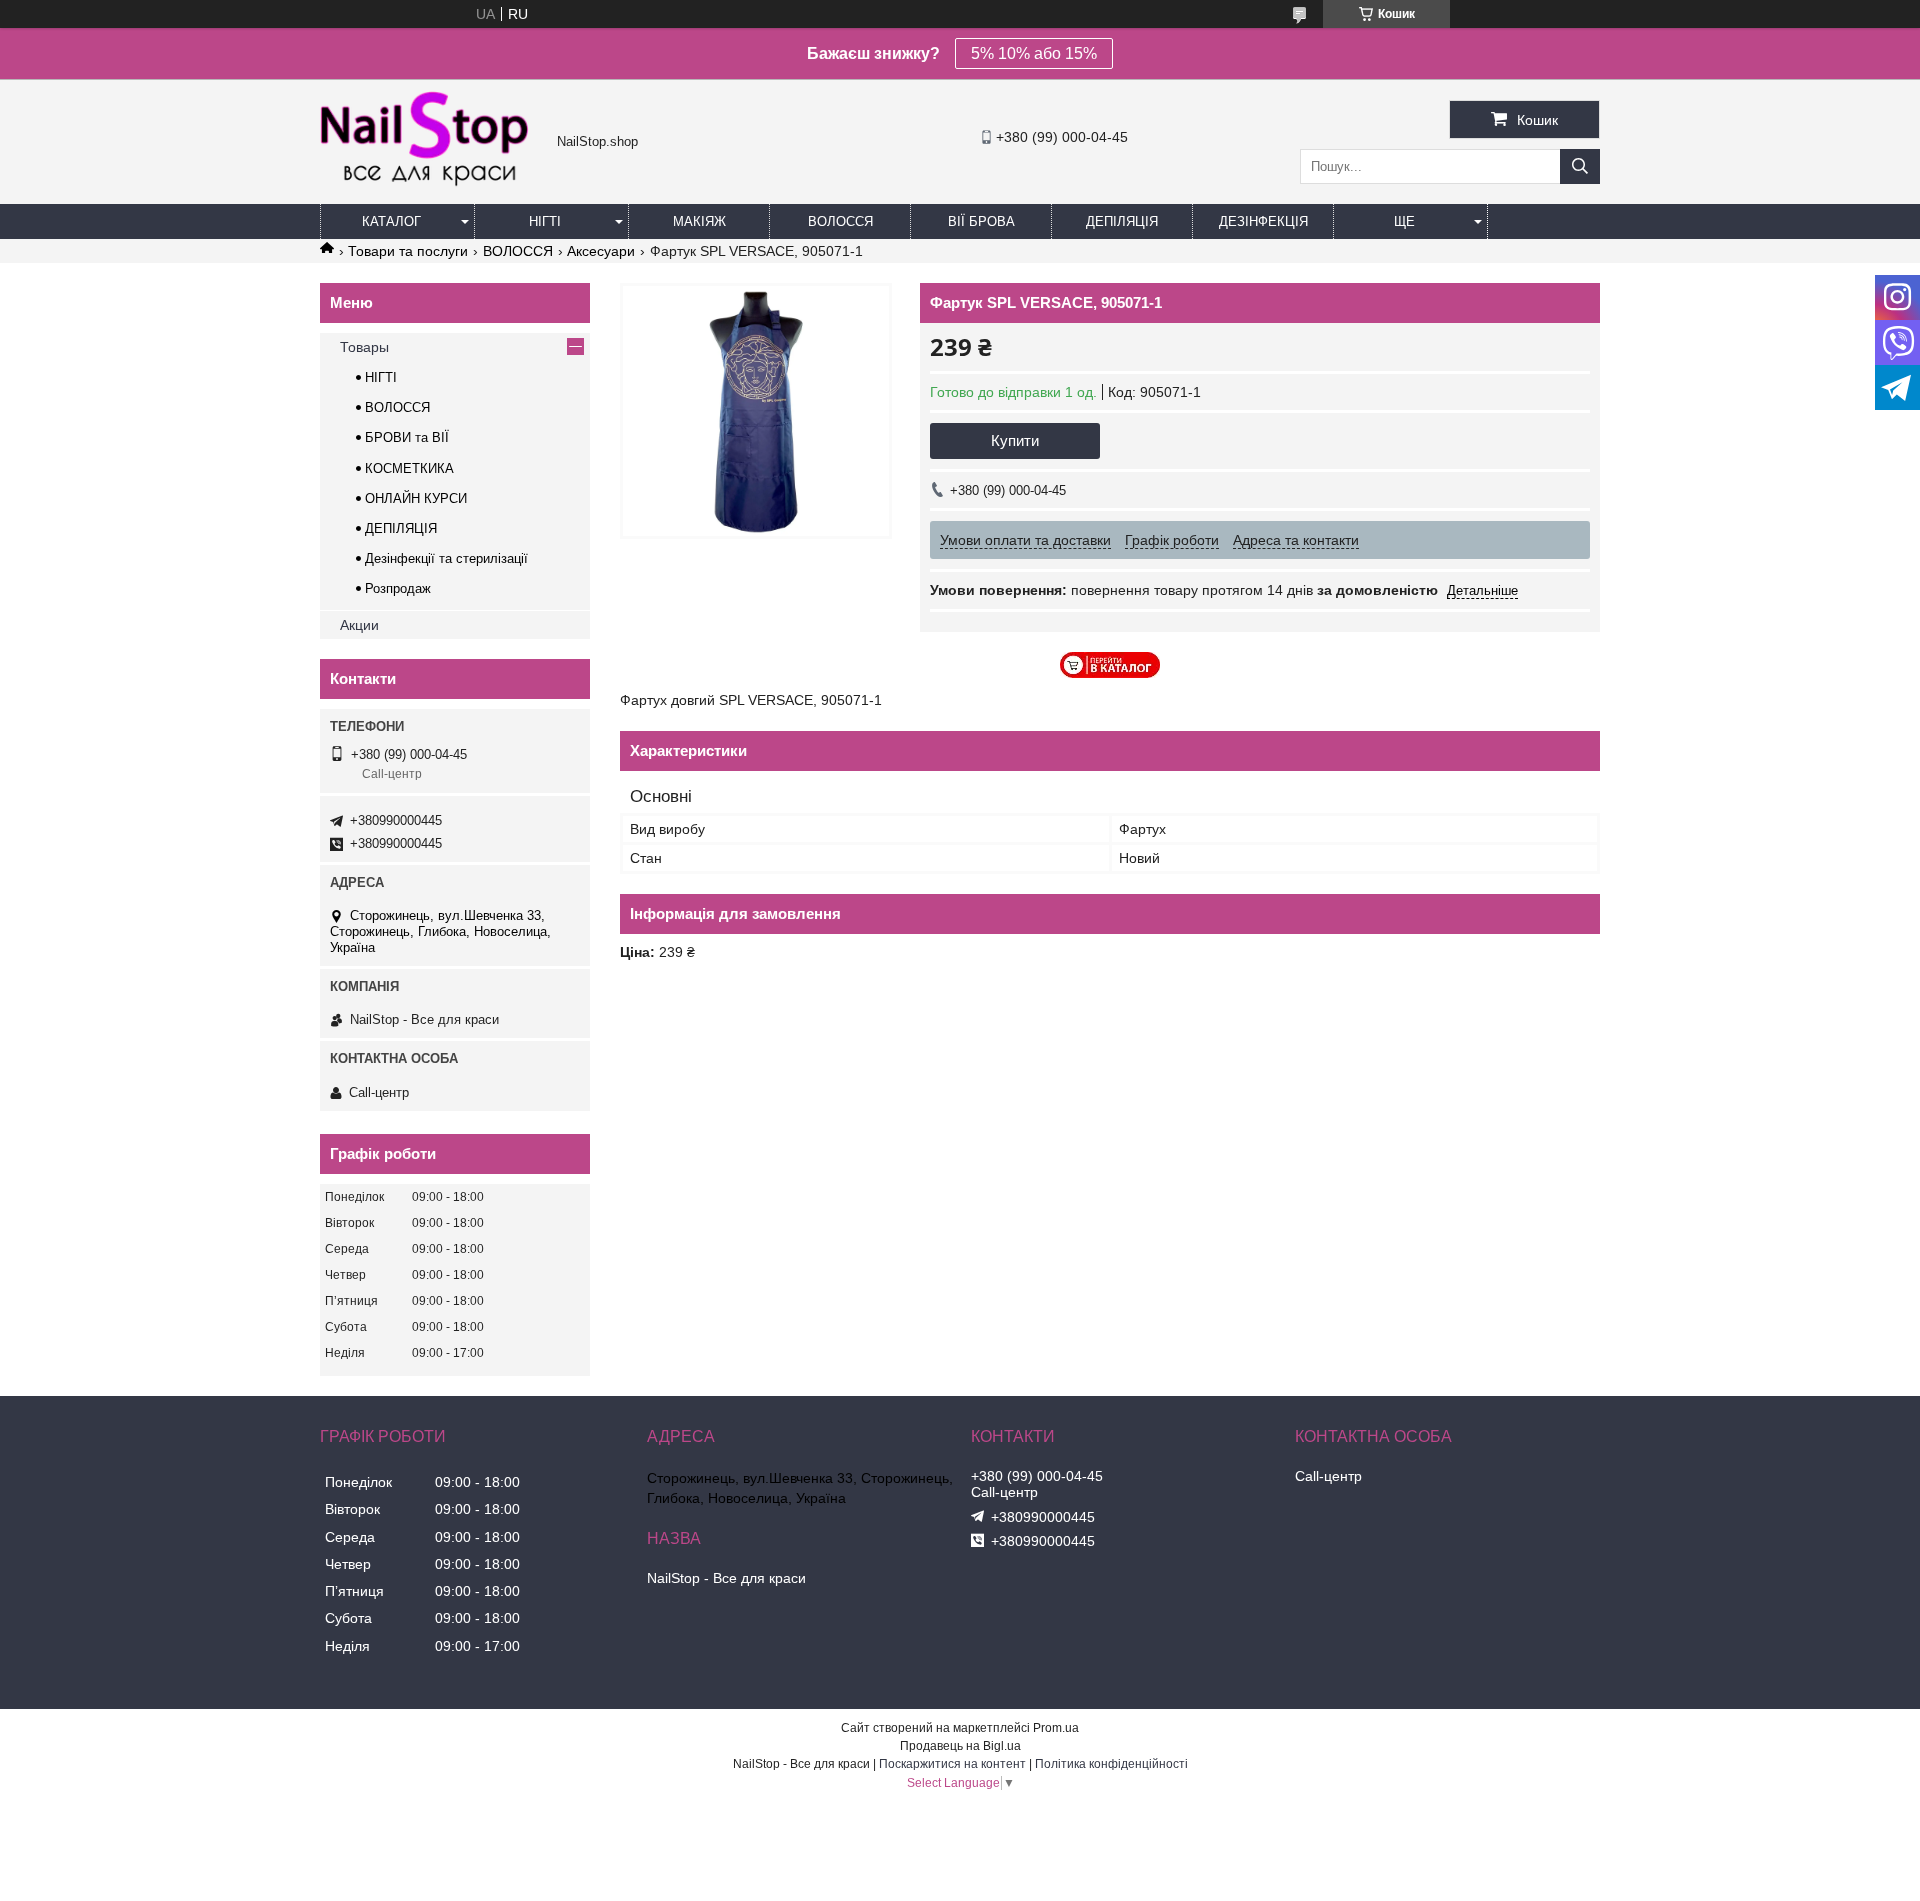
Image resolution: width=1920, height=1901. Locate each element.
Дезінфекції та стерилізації (446, 558)
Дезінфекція (1263, 221)
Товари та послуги (408, 251)
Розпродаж (398, 588)
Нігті (545, 221)
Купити (1015, 440)
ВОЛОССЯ (518, 251)
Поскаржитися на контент (952, 1764)
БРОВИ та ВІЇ (407, 437)
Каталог (391, 221)
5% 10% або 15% (1034, 53)
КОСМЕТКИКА (409, 468)
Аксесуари (601, 251)
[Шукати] (1580, 166)
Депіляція (1122, 221)
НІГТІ (381, 377)
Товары (364, 347)
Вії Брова (981, 221)
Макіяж (699, 221)
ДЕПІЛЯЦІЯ (401, 528)
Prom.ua (1056, 1728)
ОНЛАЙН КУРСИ (416, 498)
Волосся (840, 221)
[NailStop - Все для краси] (433, 184)
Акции (359, 625)
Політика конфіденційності (1111, 1764)
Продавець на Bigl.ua (960, 1746)
